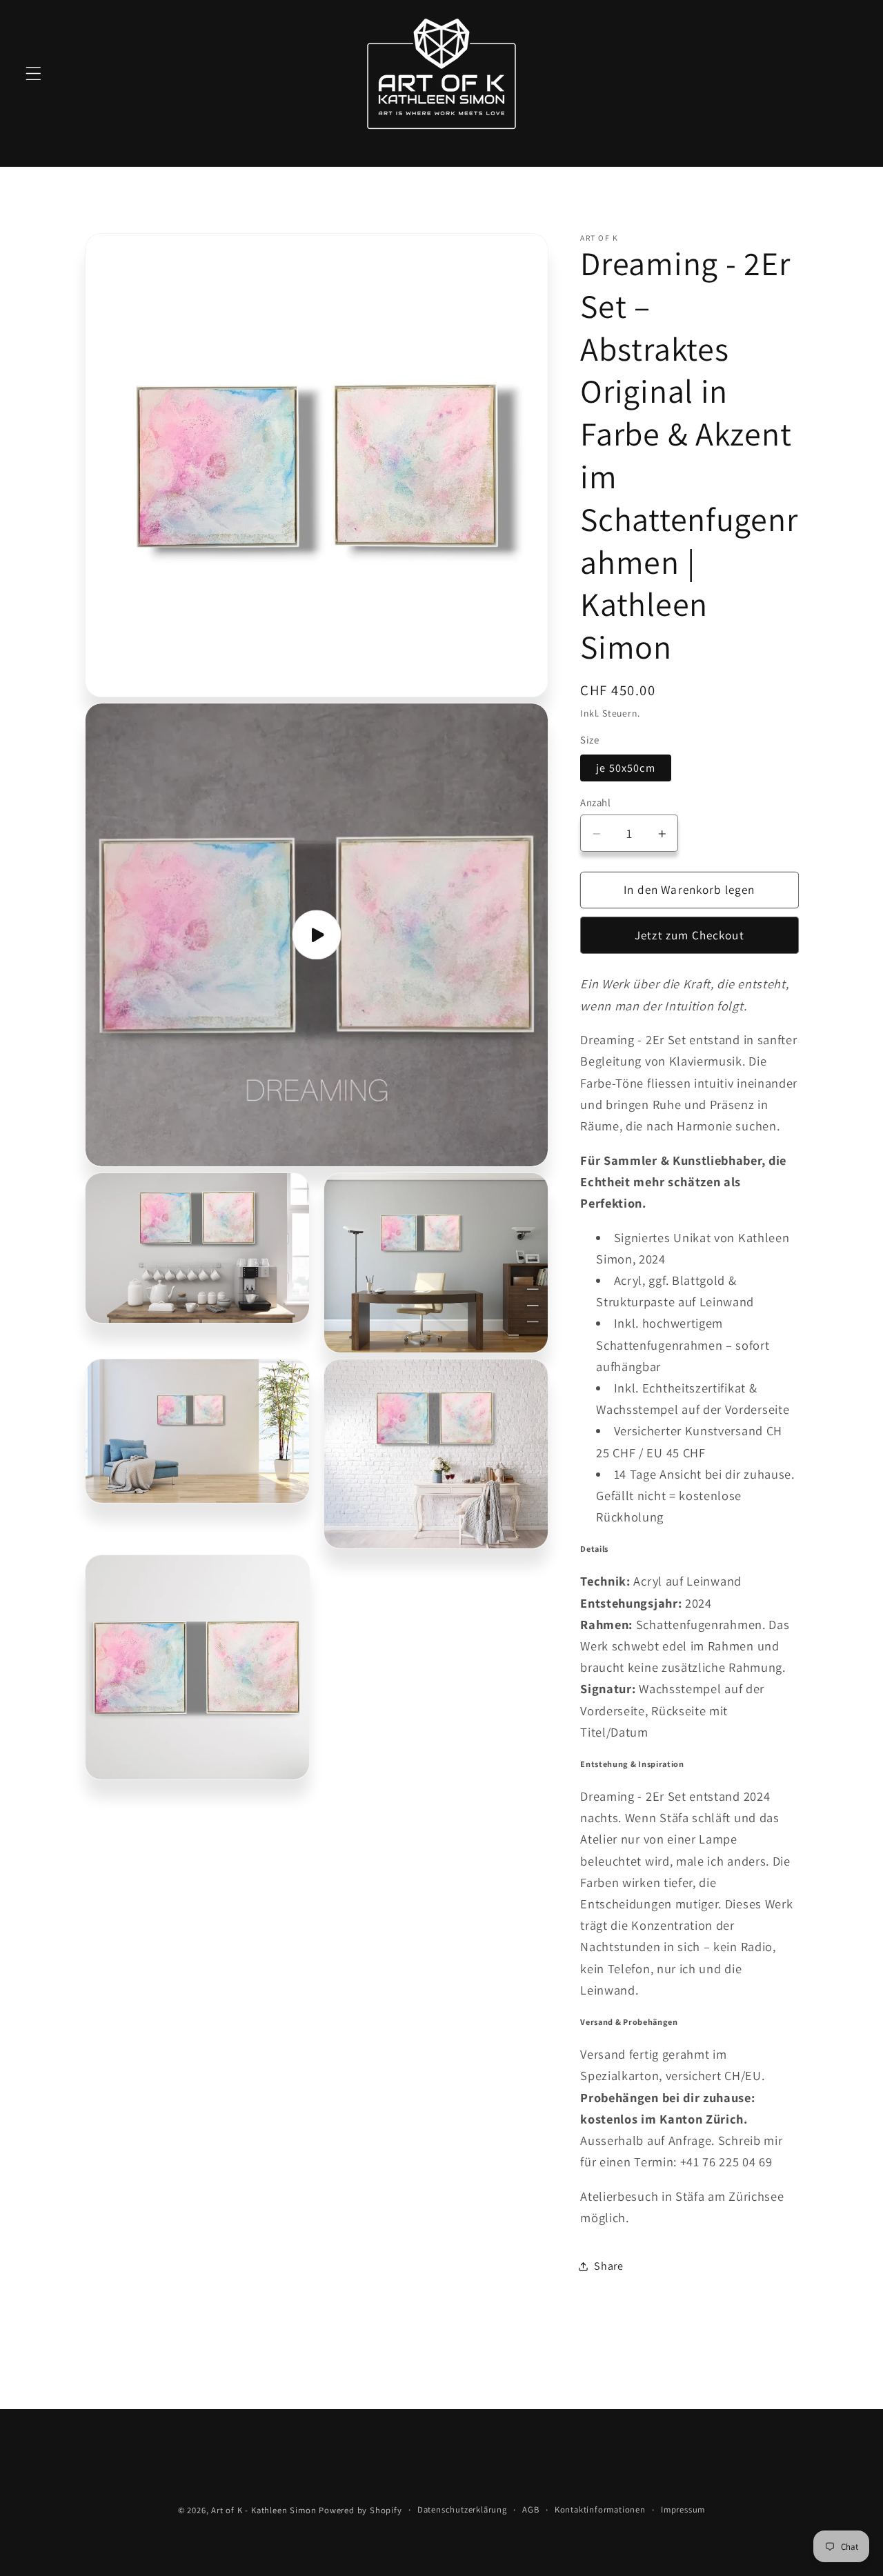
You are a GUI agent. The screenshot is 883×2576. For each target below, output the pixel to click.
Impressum (683, 2509)
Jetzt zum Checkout (689, 936)
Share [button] (608, 2266)
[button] (33, 73)
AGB (530, 2509)
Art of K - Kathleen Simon (264, 2510)
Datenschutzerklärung (462, 2509)
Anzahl (595, 802)
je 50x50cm (626, 768)
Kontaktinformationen (600, 2509)
